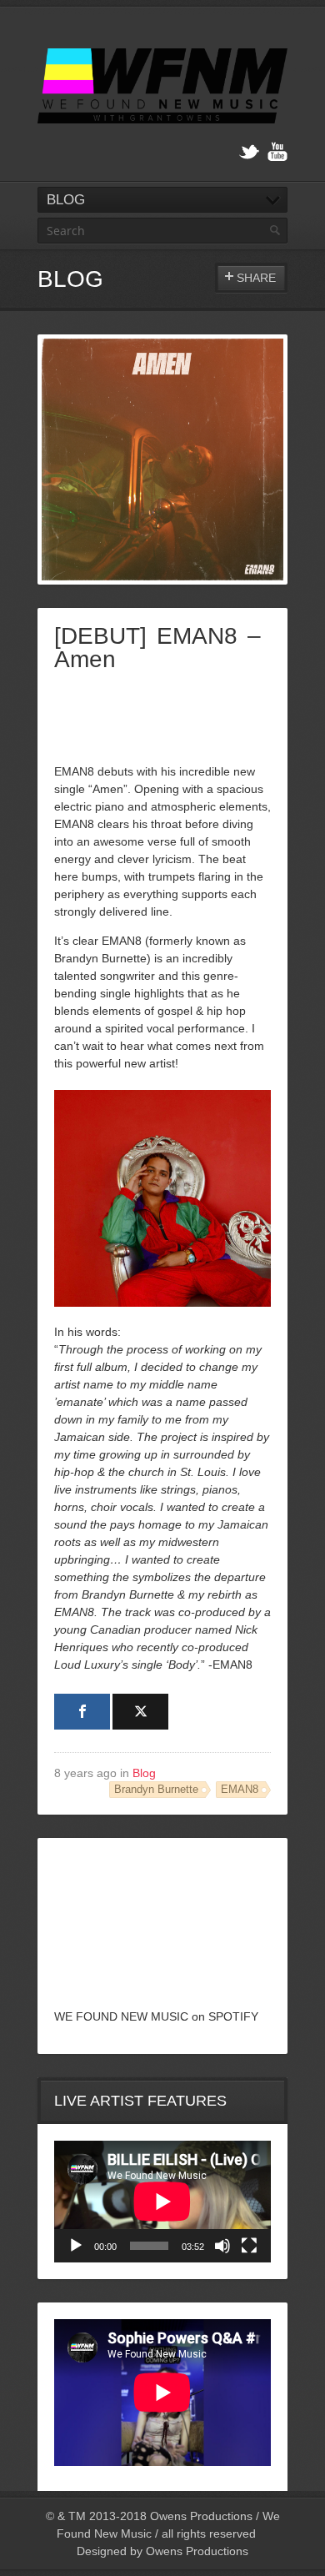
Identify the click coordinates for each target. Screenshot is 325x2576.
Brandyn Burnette (156, 1790)
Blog (144, 1773)
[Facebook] (82, 1712)
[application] (162, 2202)
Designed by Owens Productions (162, 2551)
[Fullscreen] (249, 2246)
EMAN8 (240, 1790)
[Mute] (222, 2246)
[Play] (76, 2246)
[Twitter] (249, 152)
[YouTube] (277, 152)
